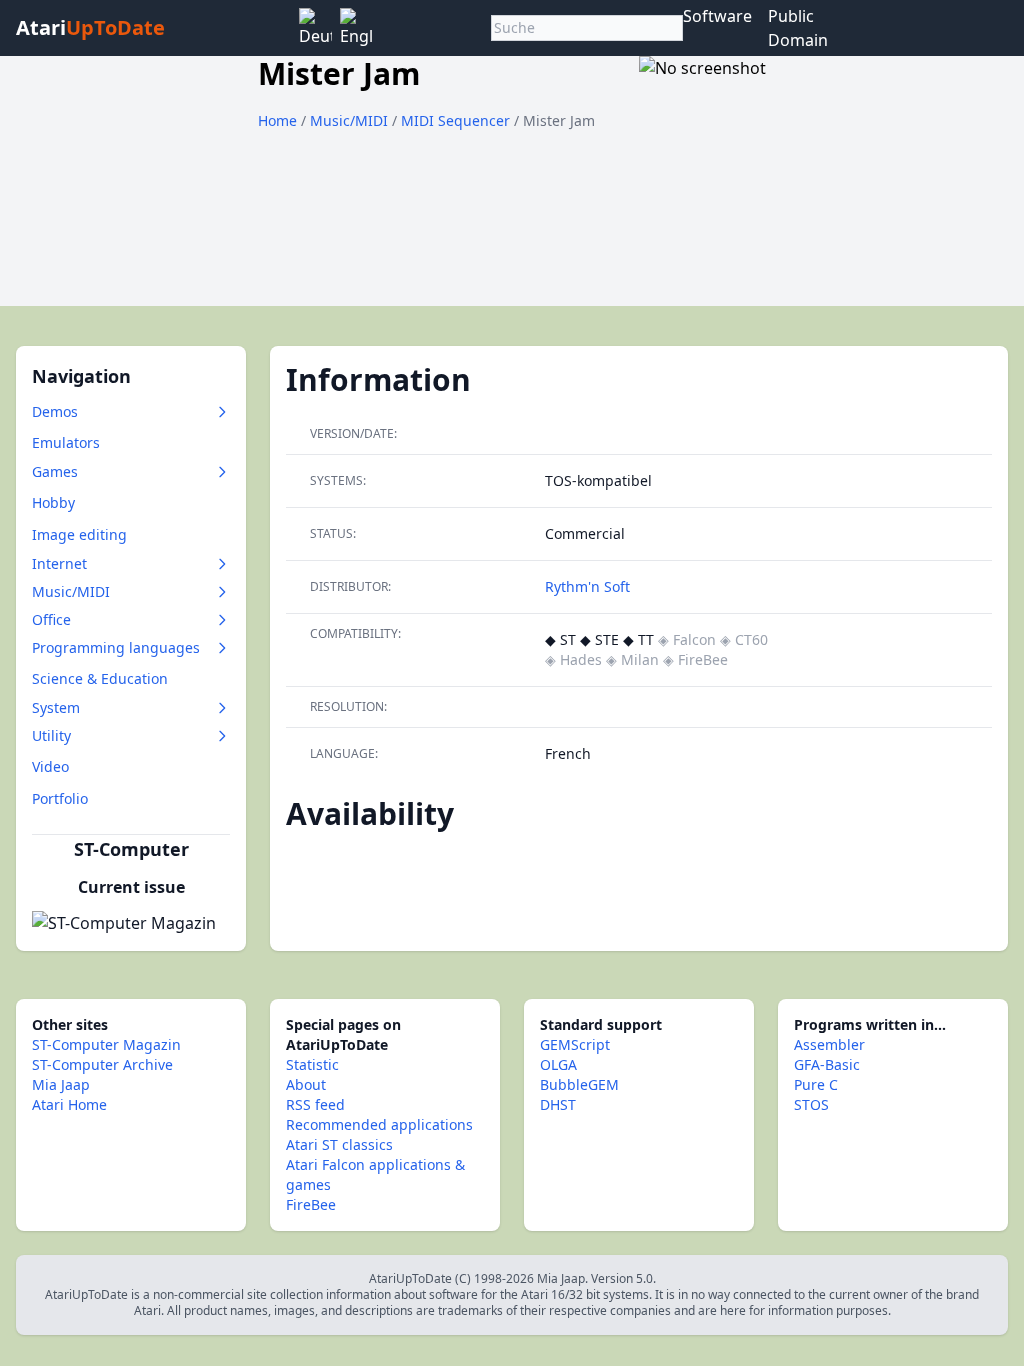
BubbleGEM (579, 1084)
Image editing (79, 534)
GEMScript (575, 1044)
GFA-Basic (827, 1064)
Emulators (66, 442)
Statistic (312, 1064)
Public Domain (798, 28)
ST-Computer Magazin (106, 1044)
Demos (55, 411)
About (306, 1084)
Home (277, 120)
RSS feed (315, 1104)
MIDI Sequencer (457, 120)
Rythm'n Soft (587, 586)
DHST (558, 1104)
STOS (811, 1104)
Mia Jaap (61, 1084)
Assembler (829, 1044)
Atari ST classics (339, 1144)
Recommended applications (379, 1124)
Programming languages (116, 647)
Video (50, 766)
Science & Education (100, 678)
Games (55, 471)
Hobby (53, 502)
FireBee (311, 1204)
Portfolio (60, 798)
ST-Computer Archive (102, 1064)
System (56, 707)
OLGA (558, 1064)
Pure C (816, 1084)
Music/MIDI (351, 120)
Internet (59, 563)
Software (717, 16)
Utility (51, 735)
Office (51, 619)
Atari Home (69, 1104)
